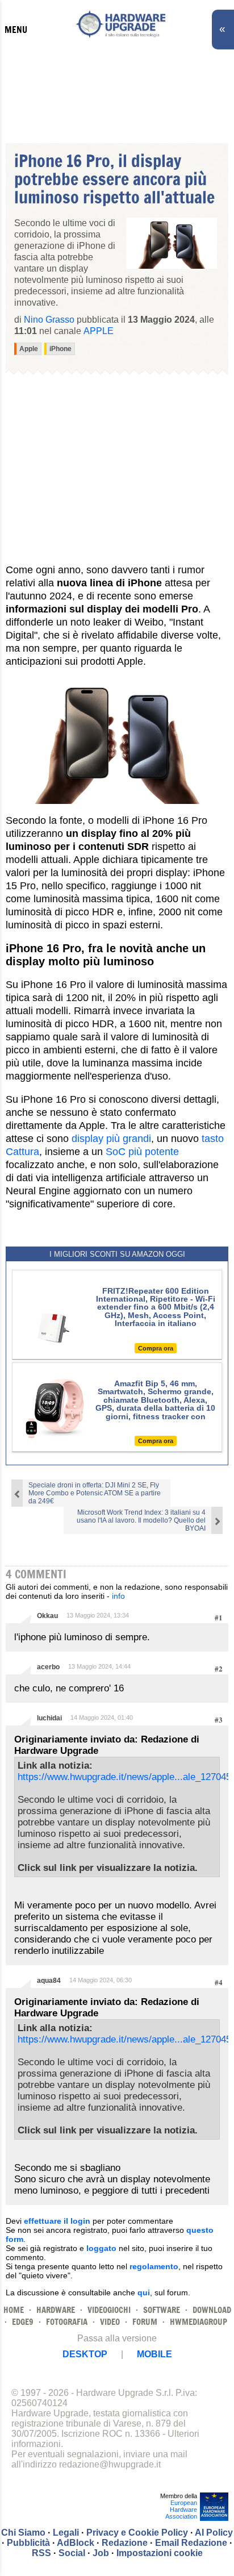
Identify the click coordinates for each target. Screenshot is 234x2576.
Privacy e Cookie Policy (137, 2533)
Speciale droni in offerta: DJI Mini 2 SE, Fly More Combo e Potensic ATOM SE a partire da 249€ (95, 1493)
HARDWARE (56, 2310)
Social (72, 2553)
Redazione (125, 2543)
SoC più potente (142, 1152)
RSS (41, 2553)
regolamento (154, 2266)
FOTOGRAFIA (67, 2322)
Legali (66, 2533)
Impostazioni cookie (160, 2553)
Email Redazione (191, 2543)
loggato (101, 2248)
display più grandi (111, 1139)
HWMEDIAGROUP (199, 2322)
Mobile (154, 2354)
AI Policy (214, 2533)
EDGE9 (23, 2322)
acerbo (48, 1667)
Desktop (85, 2354)
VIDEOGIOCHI (109, 2310)
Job (101, 2553)
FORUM (145, 2322)
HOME (14, 2310)
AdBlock (76, 2543)
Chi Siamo (23, 2533)
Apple (99, 331)
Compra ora (156, 1348)
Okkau (47, 1616)
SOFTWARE (162, 2310)
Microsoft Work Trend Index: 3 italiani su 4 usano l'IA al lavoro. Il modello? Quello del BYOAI (141, 1520)
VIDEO (110, 2322)
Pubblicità (28, 2543)
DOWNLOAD (212, 2310)
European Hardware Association (181, 2510)
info (118, 1596)
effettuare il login (57, 2221)
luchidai (49, 1718)
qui (144, 2292)
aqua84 (49, 1981)
